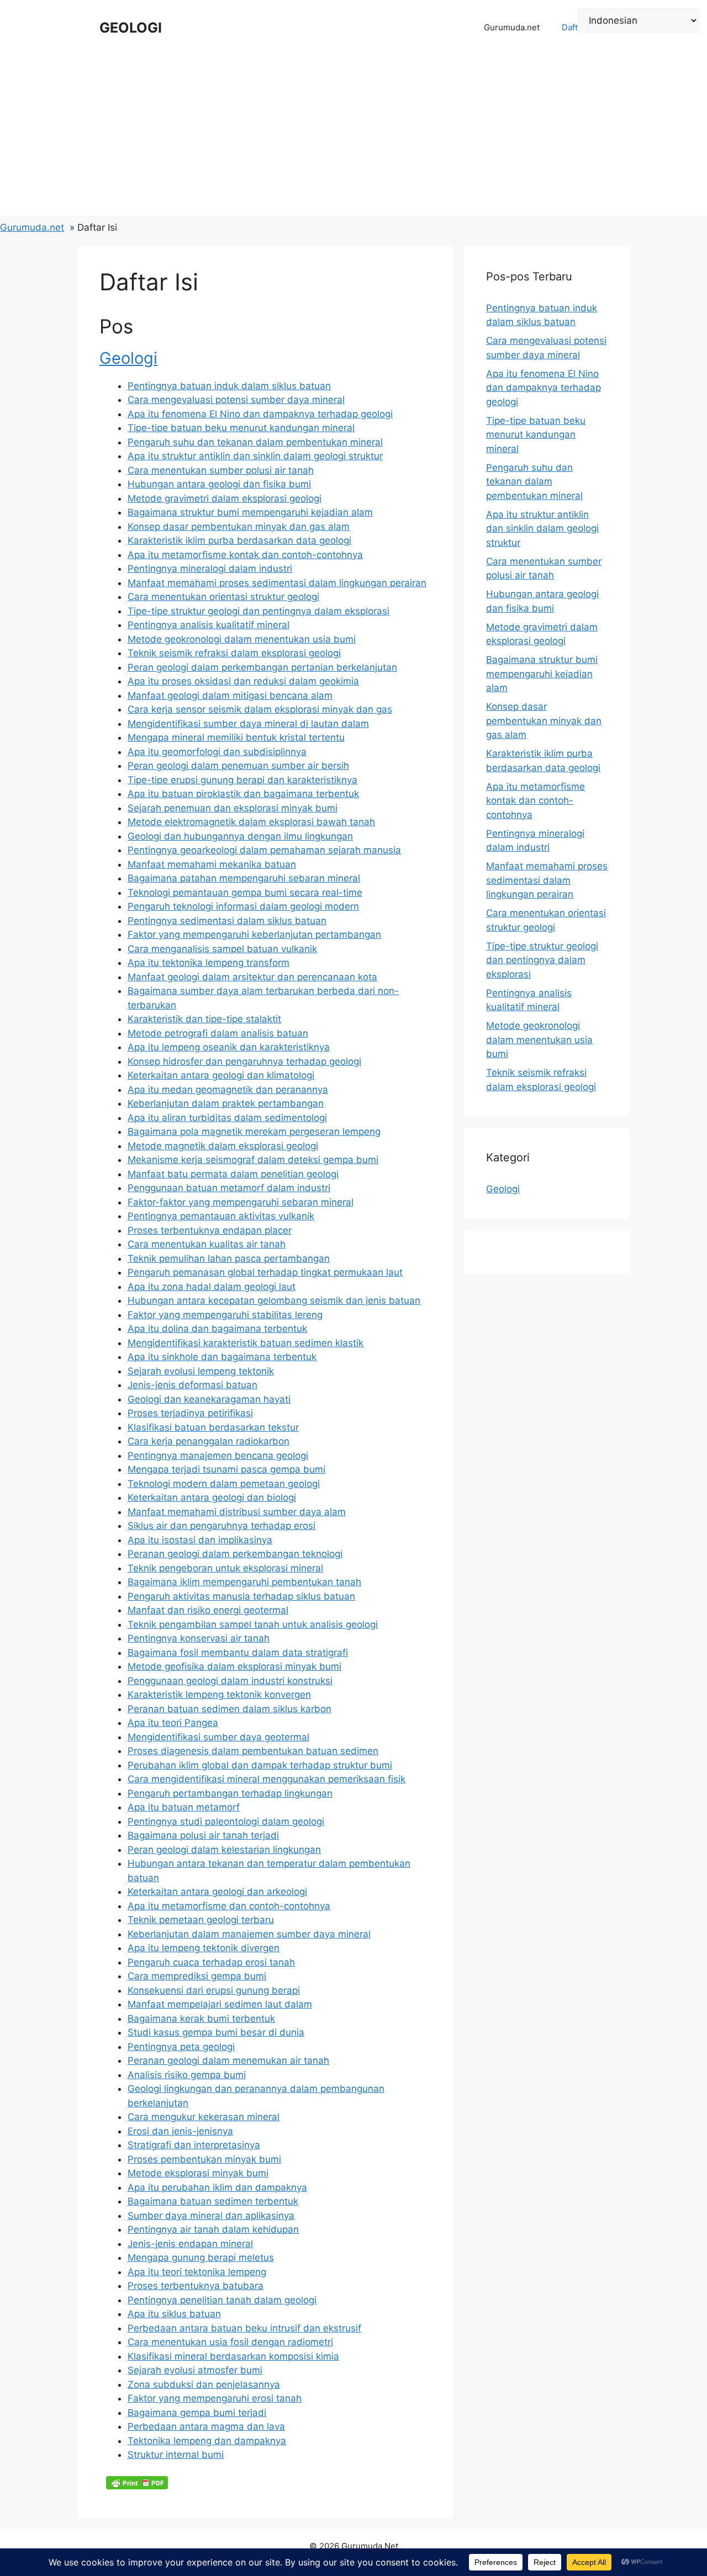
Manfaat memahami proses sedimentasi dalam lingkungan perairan (277, 583)
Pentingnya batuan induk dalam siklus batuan (229, 386)
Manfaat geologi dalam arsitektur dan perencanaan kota (252, 977)
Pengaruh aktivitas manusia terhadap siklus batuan (241, 1596)
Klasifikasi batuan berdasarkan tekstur (213, 1427)
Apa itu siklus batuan (174, 2314)
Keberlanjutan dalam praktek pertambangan (226, 1103)
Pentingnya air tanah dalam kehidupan (213, 2229)
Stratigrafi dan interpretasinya (194, 2145)
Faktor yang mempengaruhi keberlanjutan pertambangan (254, 934)
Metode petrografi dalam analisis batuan (218, 1033)
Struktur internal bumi (176, 2455)
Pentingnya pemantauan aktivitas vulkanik (221, 1216)
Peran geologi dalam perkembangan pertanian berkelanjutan (262, 667)
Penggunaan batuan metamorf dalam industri (229, 1188)
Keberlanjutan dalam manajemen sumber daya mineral (249, 1934)
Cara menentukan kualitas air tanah (207, 1244)
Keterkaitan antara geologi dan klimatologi (221, 1075)
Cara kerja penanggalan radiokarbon (209, 1441)
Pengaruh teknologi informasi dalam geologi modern (243, 906)
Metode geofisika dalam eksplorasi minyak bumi (234, 1666)
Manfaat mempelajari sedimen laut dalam (220, 2004)
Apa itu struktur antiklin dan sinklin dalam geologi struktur (255, 456)
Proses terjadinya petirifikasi (190, 1413)
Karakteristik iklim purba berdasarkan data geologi (239, 540)
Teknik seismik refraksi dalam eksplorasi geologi (234, 653)
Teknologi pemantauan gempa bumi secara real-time (245, 893)
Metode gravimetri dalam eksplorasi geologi (225, 498)
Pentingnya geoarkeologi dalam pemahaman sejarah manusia (264, 850)
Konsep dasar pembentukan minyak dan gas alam (239, 527)
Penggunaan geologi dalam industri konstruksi (230, 1681)
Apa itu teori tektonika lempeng (197, 2272)
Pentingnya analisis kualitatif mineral (209, 625)
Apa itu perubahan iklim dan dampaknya (217, 2187)
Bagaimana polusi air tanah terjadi (203, 1835)
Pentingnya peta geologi (181, 2047)
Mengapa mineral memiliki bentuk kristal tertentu (236, 737)
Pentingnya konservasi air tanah (199, 1638)
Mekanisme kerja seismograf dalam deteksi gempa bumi (253, 1160)
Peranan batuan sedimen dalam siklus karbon (229, 1709)
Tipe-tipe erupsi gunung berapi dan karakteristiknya (242, 780)
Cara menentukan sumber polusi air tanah (221, 470)
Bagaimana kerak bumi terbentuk (201, 2019)
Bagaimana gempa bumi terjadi (197, 2413)
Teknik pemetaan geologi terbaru (201, 1920)
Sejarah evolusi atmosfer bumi (195, 2370)
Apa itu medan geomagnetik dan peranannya (228, 1090)
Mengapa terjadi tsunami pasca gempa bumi (226, 1469)
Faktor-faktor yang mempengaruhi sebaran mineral (241, 1202)
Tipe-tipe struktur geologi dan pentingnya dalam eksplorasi (258, 611)
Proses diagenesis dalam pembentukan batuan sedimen (253, 1751)
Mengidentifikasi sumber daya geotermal (218, 1737)
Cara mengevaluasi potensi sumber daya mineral (236, 400)
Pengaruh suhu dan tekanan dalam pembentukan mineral (255, 442)
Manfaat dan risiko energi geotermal (208, 1610)
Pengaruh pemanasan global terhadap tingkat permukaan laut (265, 1272)
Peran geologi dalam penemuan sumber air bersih (238, 766)
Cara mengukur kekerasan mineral (204, 2117)
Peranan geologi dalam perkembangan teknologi (235, 1554)
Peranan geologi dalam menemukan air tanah (228, 2060)
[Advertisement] (353, 138)
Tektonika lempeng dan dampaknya (207, 2441)
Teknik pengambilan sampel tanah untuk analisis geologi (253, 1624)
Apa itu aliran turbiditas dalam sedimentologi (227, 1118)
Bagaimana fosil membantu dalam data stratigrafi (238, 1653)
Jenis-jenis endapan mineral (190, 2244)
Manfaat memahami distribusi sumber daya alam (237, 1512)
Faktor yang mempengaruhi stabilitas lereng (225, 1315)
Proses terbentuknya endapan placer (210, 1230)
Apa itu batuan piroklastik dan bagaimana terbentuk (243, 794)
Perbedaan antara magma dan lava (206, 2426)
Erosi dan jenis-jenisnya (180, 2131)
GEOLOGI (131, 28)
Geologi (128, 358)
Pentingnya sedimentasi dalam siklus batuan (227, 921)
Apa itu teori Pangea (173, 1723)
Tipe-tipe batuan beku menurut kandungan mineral (241, 428)
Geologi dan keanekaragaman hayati (209, 1399)
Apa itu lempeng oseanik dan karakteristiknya (229, 1047)
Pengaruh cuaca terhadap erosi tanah (211, 1962)
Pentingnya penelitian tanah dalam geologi (222, 2300)
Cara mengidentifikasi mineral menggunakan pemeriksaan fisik (267, 1779)
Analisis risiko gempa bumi (187, 2075)
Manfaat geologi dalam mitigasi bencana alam (230, 695)
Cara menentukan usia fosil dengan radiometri (230, 2342)
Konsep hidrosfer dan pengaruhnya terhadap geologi (244, 1061)
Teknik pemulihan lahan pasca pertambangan (229, 1258)
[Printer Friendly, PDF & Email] (137, 2483)
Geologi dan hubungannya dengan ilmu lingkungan (240, 836)
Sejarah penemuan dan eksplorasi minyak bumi (233, 808)
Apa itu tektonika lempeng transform (209, 963)
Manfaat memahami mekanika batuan (212, 864)
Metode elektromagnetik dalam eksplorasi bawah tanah (251, 822)
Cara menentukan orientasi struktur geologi (223, 597)
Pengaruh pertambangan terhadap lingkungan (230, 1793)
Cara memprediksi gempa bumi (197, 1976)
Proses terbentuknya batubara (196, 2286)
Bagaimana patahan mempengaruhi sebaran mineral (244, 878)
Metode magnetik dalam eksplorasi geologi (223, 1146)
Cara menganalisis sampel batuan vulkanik (222, 949)
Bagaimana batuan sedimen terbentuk (213, 2201)
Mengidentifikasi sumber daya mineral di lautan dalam (248, 724)
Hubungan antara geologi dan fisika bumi (219, 484)
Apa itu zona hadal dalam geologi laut (212, 1287)
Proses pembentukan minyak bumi (204, 2159)
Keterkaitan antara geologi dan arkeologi (217, 1892)
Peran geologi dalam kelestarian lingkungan (224, 1850)
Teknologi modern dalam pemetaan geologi (224, 1484)
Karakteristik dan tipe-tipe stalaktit (204, 1019)
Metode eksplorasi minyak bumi (198, 2173)
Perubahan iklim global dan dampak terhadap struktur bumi (260, 1765)
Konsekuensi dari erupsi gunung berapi (214, 1990)
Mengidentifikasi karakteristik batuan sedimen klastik (246, 1343)
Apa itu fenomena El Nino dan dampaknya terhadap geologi (260, 414)
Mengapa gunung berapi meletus (201, 2258)
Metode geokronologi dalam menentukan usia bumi (242, 639)
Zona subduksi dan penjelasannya (204, 2384)
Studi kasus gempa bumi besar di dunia (216, 2032)
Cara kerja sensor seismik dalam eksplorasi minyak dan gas (260, 709)
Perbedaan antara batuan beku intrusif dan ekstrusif (244, 2328)
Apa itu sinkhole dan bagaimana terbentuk (222, 1357)
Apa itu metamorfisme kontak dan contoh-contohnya (245, 555)
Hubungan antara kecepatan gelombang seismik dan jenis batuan (274, 1300)
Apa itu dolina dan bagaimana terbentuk (217, 1329)
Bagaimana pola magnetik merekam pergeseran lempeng (254, 1132)
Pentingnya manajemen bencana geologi (218, 1456)
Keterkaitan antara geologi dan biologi (212, 1497)
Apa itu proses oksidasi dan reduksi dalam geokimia (243, 681)
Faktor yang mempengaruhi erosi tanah (215, 2398)
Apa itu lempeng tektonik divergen (204, 1948)
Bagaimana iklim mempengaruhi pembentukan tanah (244, 1582)
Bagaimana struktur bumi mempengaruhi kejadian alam (250, 512)
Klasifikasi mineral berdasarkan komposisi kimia (233, 2356)
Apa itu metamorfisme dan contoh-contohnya (229, 1906)
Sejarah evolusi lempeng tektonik (201, 1371)
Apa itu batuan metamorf (184, 1807)
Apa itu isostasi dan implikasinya (200, 1540)
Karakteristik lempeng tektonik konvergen (219, 1695)
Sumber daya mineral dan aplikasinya (211, 2216)
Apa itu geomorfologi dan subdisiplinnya (217, 752)
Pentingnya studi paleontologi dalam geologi (226, 1821)
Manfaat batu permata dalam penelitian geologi (233, 1174)
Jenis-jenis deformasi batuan (192, 1385)
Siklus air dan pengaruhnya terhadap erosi (221, 1526)
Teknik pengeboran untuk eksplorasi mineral (225, 1568)
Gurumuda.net (512, 27)
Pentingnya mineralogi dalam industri (210, 569)
